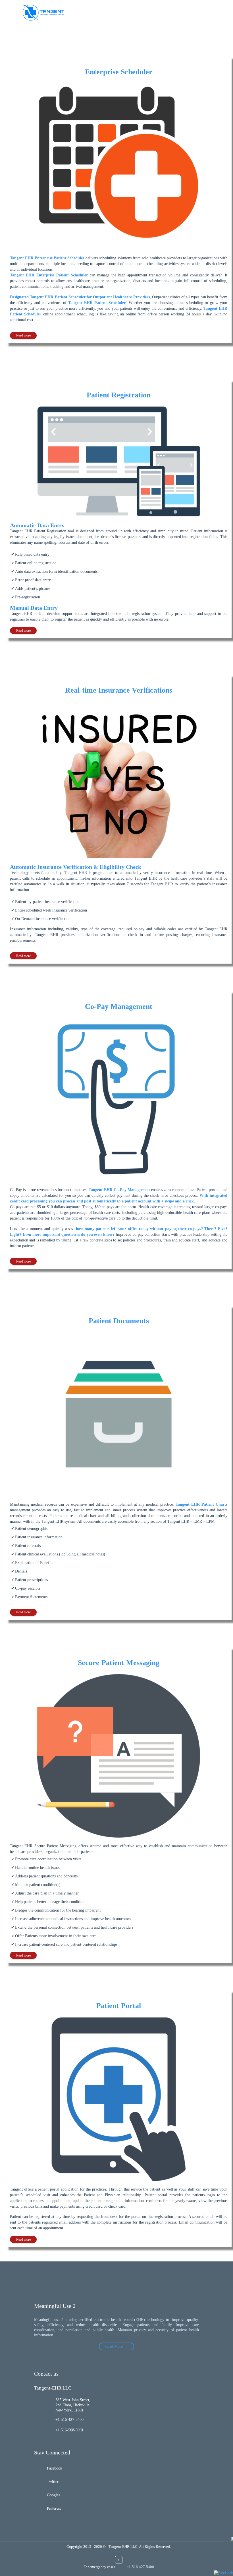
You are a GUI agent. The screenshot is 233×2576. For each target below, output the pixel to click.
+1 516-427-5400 (69, 2420)
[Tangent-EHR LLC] (43, 13)
